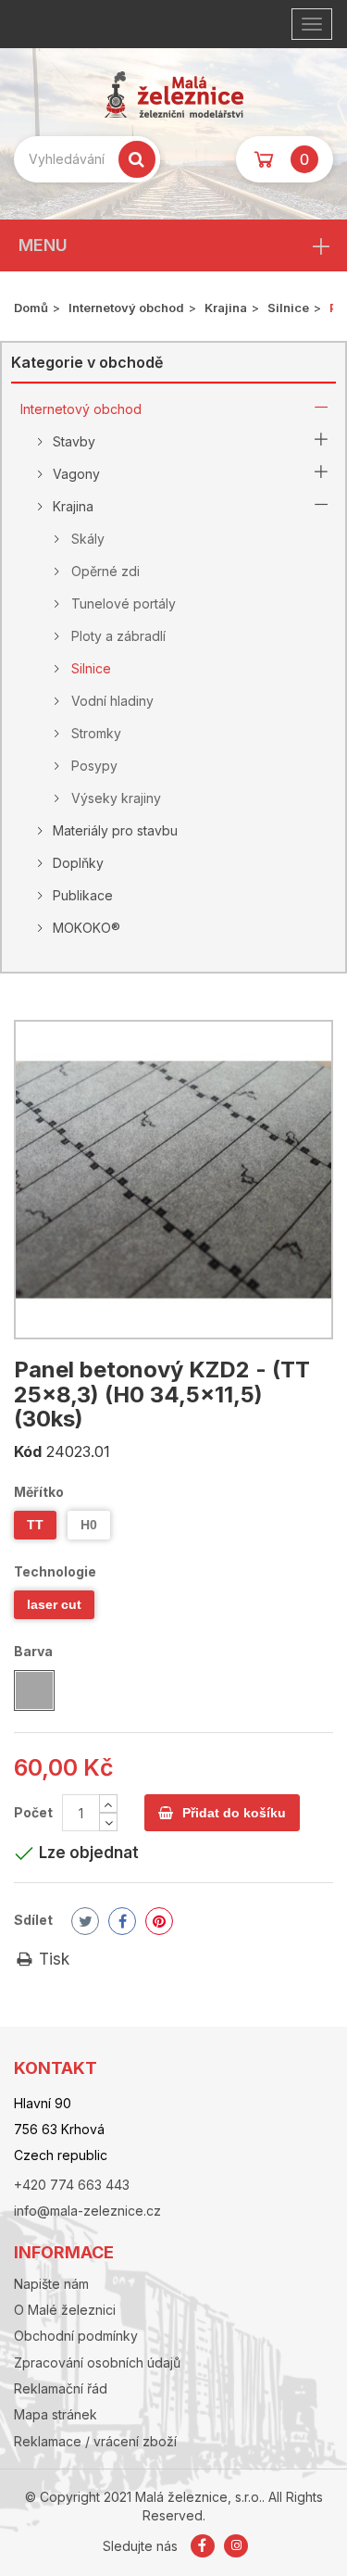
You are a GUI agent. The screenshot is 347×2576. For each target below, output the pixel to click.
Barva (35, 1651)
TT (35, 1525)
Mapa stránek (56, 2414)
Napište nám (51, 2284)
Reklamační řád (61, 2388)
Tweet (85, 1921)
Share (122, 1921)
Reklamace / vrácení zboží (95, 2441)
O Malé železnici (65, 2310)
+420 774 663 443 (72, 2185)
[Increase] (108, 1803)
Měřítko (40, 1492)
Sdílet (33, 1920)
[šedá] (34, 1690)
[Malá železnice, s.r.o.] (173, 94)
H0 (89, 1525)
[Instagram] (236, 2546)
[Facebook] (204, 2546)
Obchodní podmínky (76, 2336)
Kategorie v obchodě (87, 362)
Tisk (52, 1959)
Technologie (56, 1571)
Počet (33, 1812)
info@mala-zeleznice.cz (87, 2211)
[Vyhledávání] (137, 159)
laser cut (54, 1604)
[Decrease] (108, 1822)
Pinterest (159, 1921)
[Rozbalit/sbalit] (321, 409)
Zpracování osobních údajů (97, 2362)
